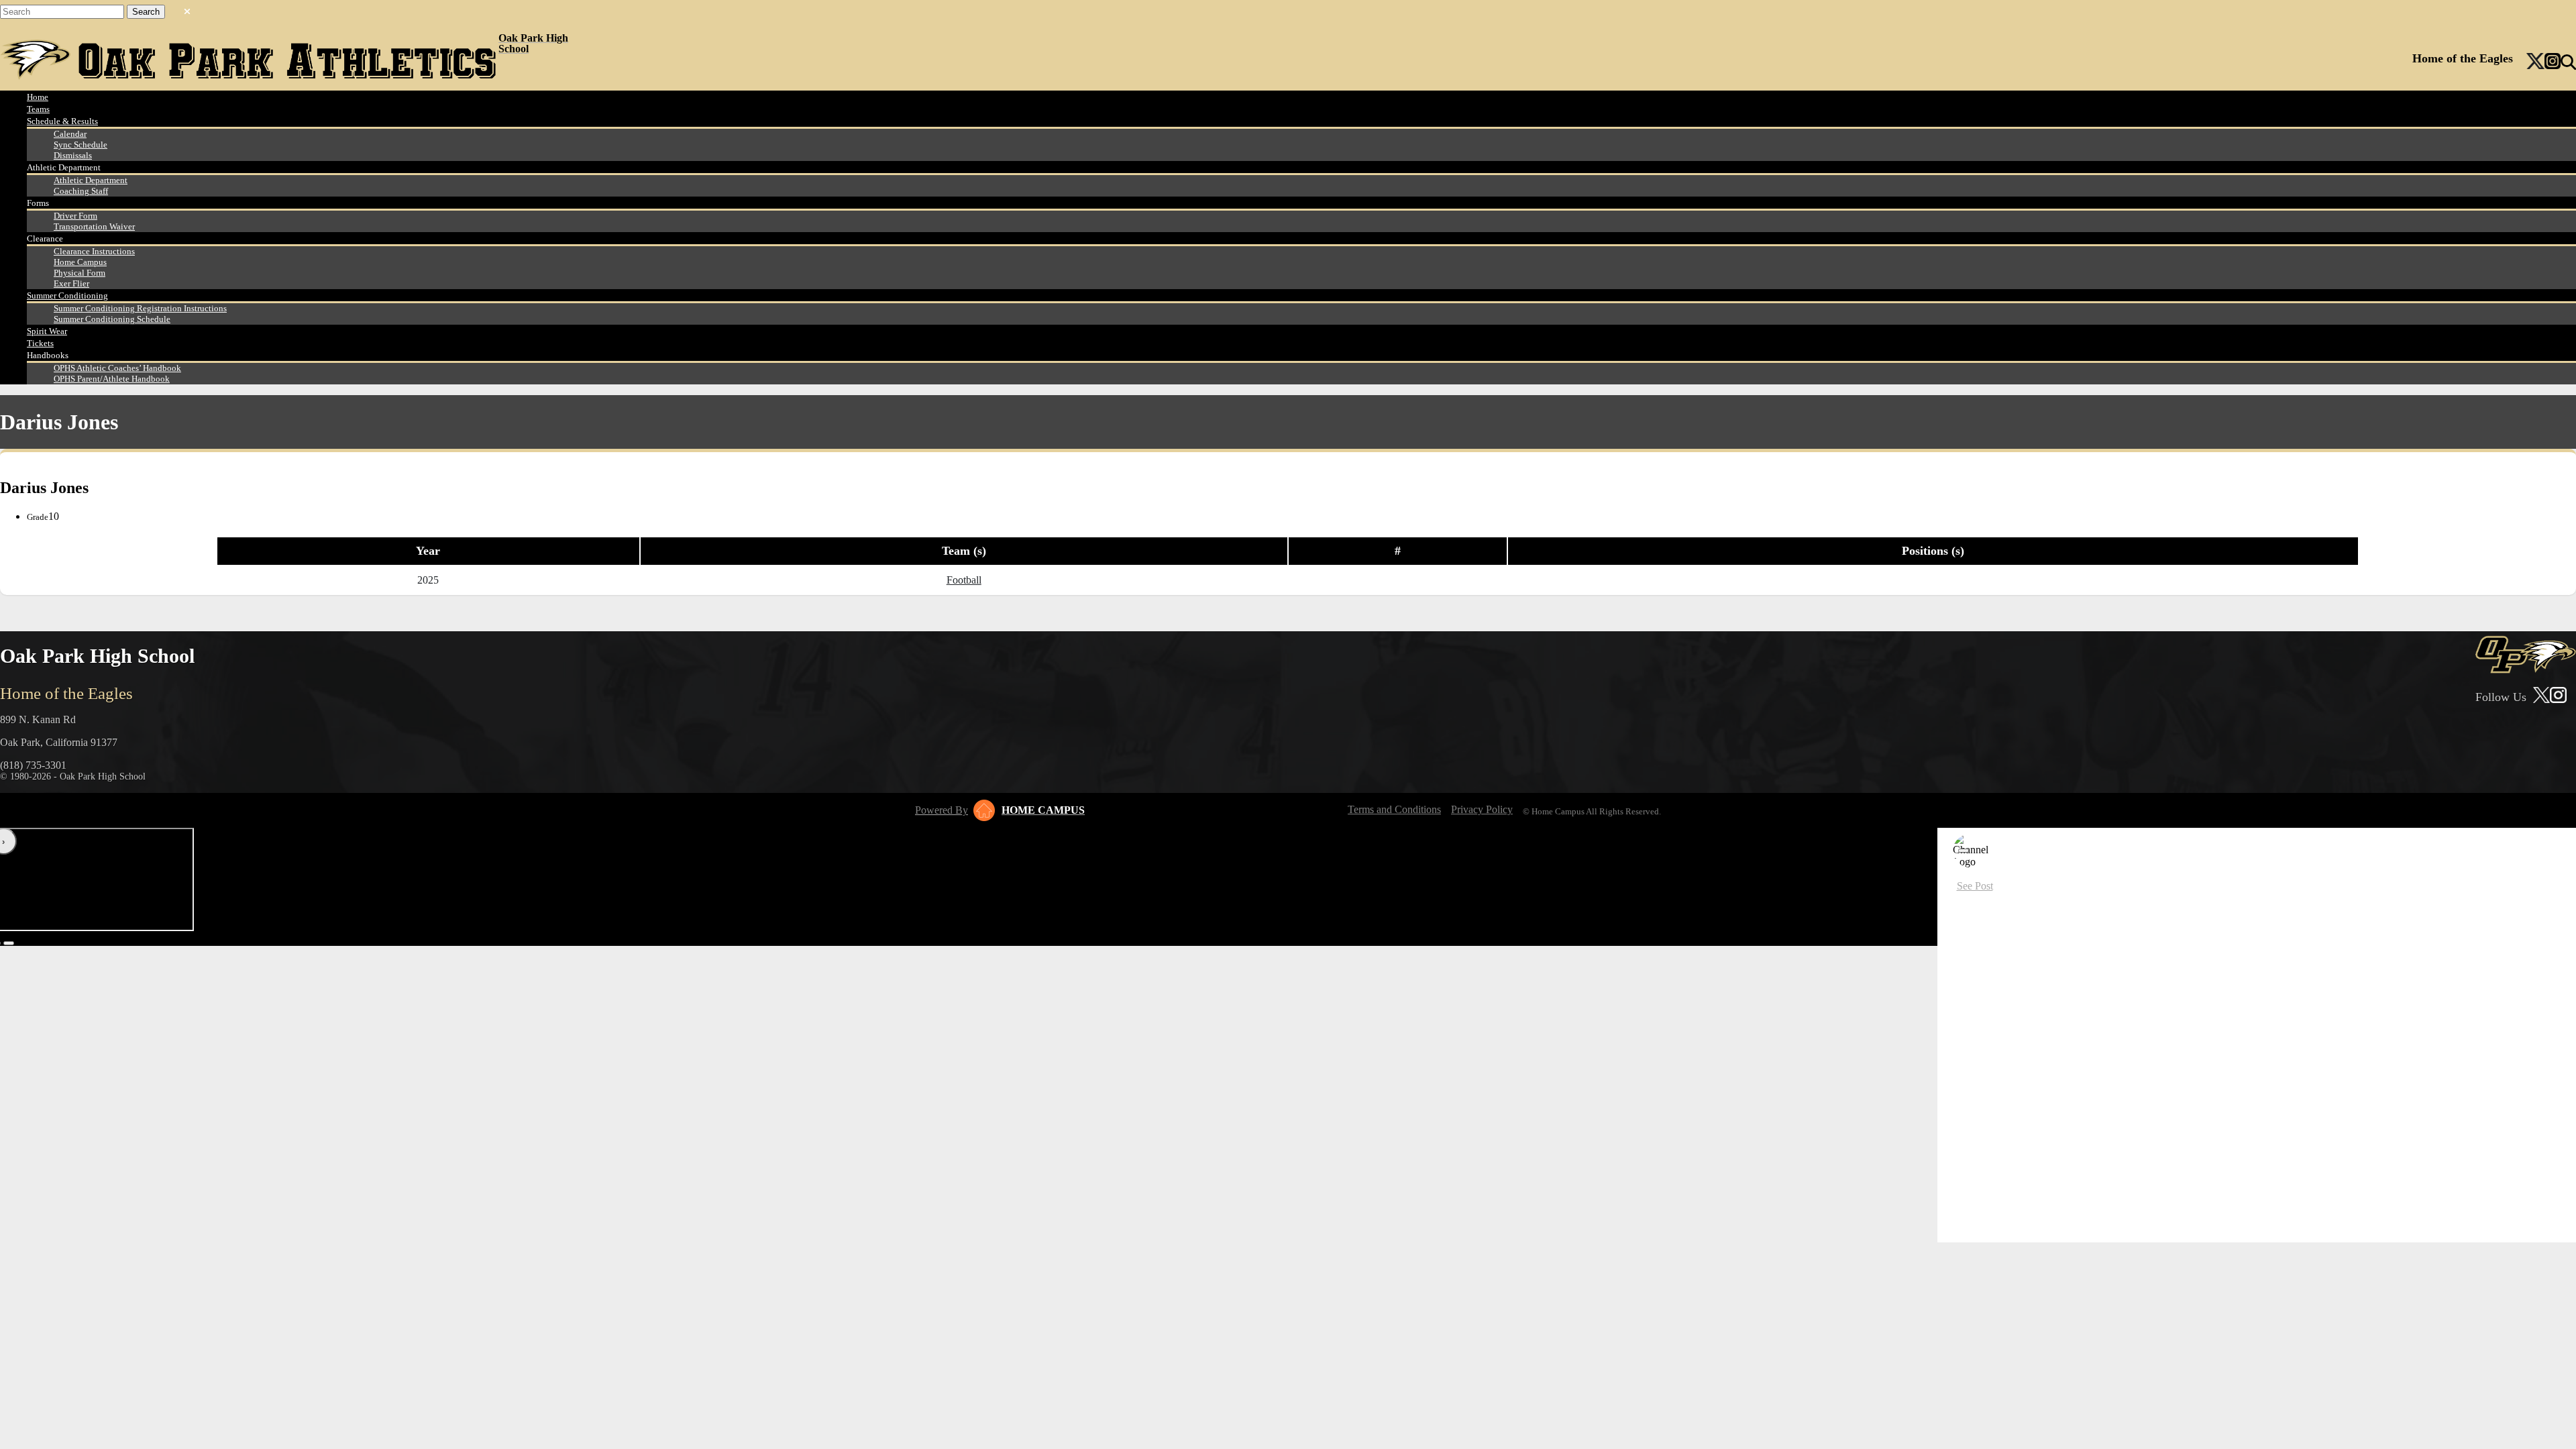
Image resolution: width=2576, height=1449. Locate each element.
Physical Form (79, 273)
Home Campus (80, 262)
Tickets (40, 343)
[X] (2535, 62)
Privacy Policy (1482, 809)
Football (964, 580)
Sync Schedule (80, 145)
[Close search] (187, 9)
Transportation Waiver (94, 226)
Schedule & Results (62, 121)
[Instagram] (2553, 62)
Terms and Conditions (1394, 809)
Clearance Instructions (94, 251)
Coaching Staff (81, 191)
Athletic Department (91, 180)
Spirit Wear (47, 331)
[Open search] (2568, 62)
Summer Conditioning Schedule (112, 319)
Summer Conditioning (67, 296)
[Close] (1964, 851)
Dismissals (73, 155)
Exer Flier (71, 283)
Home (38, 97)
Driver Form (75, 216)
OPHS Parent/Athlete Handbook (112, 379)
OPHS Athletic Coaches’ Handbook (117, 368)
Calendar (70, 134)
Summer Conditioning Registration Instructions (140, 308)
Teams (38, 109)
